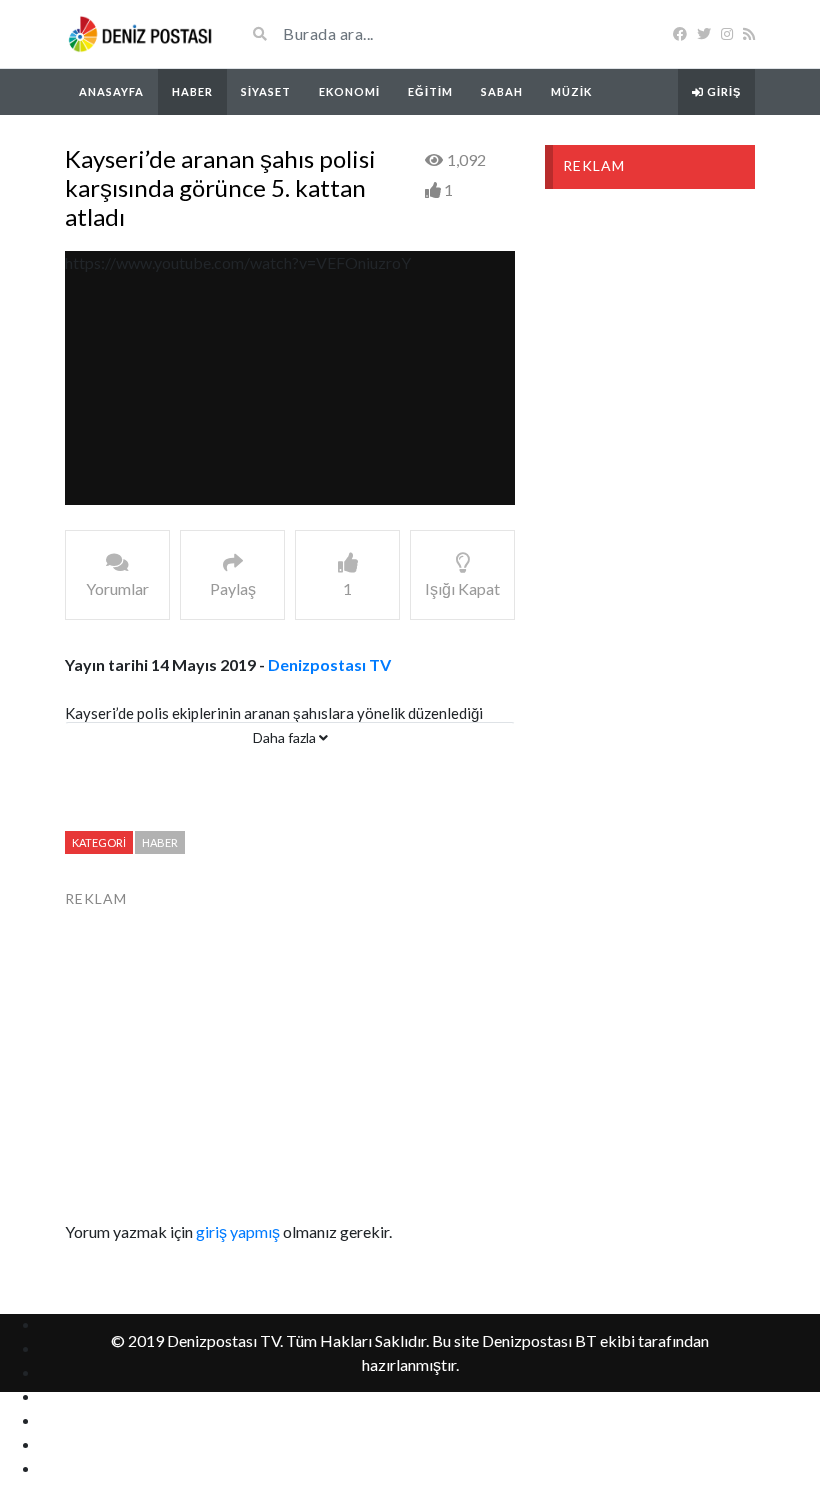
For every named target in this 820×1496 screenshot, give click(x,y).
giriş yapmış (238, 1231)
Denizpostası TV (329, 664)
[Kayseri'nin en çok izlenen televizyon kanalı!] (140, 34)
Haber (192, 91)
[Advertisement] (290, 1050)
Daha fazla (286, 737)
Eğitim (430, 91)
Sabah (502, 91)
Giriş (722, 91)
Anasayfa (111, 91)
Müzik (571, 91)
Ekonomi (349, 91)
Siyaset (266, 91)
